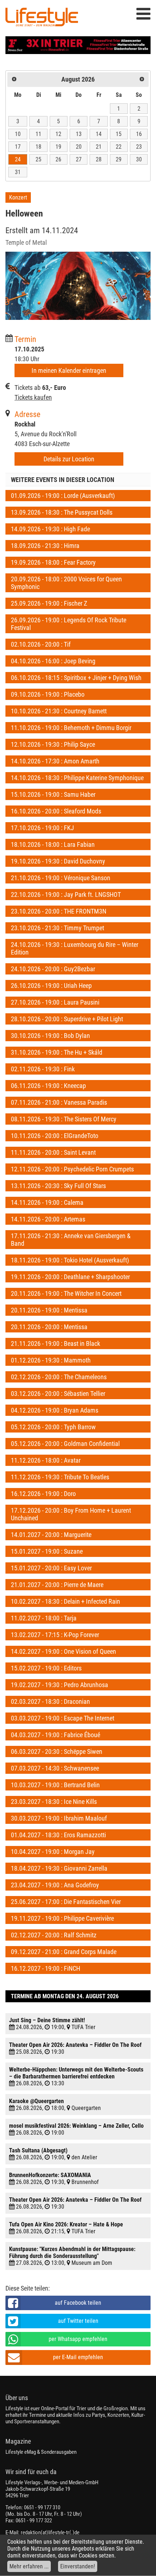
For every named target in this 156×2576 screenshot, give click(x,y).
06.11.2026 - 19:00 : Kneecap (48, 1086)
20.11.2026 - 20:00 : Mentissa (49, 1327)
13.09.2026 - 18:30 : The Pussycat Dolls (62, 512)
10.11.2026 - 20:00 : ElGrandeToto (55, 1136)
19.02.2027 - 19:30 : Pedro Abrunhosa (59, 1685)
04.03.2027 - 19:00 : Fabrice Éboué (56, 1735)
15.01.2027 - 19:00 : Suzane (47, 1551)
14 (99, 134)
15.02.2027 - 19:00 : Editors (46, 1668)
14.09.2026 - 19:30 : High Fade (50, 529)
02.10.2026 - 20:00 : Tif (41, 644)
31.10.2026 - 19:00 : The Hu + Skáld (57, 1052)
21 (99, 147)
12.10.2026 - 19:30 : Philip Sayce (53, 744)
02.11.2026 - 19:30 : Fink (43, 1069)
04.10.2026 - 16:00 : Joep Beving (53, 661)
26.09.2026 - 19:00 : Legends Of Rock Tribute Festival (69, 624)
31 (18, 172)
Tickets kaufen (33, 397)
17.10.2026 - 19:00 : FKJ (42, 828)
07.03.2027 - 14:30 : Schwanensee (55, 1768)
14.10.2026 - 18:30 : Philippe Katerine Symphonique (77, 778)
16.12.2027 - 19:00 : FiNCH (46, 1968)
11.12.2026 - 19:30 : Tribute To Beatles (60, 1477)
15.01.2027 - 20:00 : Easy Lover (51, 1568)
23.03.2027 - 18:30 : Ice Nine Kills (54, 1802)
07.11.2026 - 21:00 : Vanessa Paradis (59, 1102)
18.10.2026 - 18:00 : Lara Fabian (53, 844)
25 (38, 159)
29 (119, 159)
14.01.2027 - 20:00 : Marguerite (51, 1535)
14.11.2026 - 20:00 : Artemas (48, 1219)
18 (38, 147)
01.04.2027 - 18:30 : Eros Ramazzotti (58, 1835)
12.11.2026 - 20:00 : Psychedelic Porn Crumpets (72, 1169)
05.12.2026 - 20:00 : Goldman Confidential (65, 1444)
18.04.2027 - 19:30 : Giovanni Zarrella (59, 1868)
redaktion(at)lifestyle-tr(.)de (50, 2532)
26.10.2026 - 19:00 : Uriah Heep (51, 986)
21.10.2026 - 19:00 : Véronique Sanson (61, 878)
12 (58, 134)
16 (139, 134)
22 (119, 147)
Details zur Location (69, 459)
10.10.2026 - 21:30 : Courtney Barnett (59, 711)
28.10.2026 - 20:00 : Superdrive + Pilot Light (67, 1019)
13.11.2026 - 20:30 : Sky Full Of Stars (58, 1186)
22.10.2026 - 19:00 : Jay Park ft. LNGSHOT (66, 895)
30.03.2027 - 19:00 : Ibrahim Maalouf (59, 1818)
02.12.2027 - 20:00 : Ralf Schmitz (54, 1935)
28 (99, 159)
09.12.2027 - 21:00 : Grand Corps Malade (64, 1952)
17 (18, 147)
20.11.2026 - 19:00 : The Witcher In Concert (66, 1293)
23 (139, 147)
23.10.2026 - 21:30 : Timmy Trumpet (58, 928)
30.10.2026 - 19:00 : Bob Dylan (50, 1036)
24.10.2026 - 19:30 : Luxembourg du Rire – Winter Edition (75, 948)
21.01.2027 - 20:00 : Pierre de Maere (57, 1585)
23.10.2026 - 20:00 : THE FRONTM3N (59, 911)
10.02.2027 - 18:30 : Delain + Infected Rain (65, 1601)
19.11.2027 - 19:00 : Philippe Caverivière (62, 1918)
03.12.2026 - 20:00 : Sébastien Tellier (58, 1394)
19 (58, 147)
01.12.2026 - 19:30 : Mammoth (51, 1360)
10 (18, 134)
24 (18, 159)
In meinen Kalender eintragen (69, 370)
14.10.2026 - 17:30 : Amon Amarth (55, 761)
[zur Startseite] (42, 18)
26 (58, 159)
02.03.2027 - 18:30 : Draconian (50, 1701)
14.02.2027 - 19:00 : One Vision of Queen (63, 1651)
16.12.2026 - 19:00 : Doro (43, 1494)
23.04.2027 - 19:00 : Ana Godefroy (55, 1885)
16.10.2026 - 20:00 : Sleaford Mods (56, 811)
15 (119, 134)
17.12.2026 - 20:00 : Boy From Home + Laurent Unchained (71, 1514)
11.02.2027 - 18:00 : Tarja (44, 1618)
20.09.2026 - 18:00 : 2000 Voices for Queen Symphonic (66, 583)
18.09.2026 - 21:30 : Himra (45, 546)
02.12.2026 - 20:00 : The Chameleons (59, 1377)
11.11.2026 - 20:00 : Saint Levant (53, 1152)
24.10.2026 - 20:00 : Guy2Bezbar (53, 969)
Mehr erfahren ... (29, 2566)
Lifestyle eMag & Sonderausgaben (41, 2452)
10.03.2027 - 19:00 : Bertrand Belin (55, 1785)
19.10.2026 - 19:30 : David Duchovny (58, 861)
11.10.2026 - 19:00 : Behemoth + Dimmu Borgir (71, 728)
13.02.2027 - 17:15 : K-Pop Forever (55, 1635)
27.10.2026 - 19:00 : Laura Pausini (55, 1002)
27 (79, 159)
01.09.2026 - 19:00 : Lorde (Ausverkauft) (63, 496)
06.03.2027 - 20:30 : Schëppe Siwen (57, 1751)
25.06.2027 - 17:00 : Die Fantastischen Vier (66, 1902)
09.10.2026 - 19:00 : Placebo (48, 694)
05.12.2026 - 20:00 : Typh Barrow (53, 1427)
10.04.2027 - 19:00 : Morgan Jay (53, 1852)
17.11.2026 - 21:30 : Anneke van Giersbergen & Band (71, 1240)
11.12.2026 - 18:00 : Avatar (46, 1460)
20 (79, 147)
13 (79, 134)
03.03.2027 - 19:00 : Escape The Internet (63, 1718)
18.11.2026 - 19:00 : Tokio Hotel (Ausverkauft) (70, 1260)
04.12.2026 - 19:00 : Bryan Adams (55, 1410)
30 (139, 159)
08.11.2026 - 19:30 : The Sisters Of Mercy (64, 1119)
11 (38, 134)
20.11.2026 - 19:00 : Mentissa (49, 1310)
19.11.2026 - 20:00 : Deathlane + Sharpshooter (70, 1277)
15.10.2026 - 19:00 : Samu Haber (53, 794)
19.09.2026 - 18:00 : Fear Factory (53, 562)
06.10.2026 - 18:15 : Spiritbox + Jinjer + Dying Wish (76, 678)
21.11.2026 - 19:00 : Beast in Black (56, 1343)
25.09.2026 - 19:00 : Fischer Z (49, 603)
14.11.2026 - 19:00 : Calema (47, 1202)
